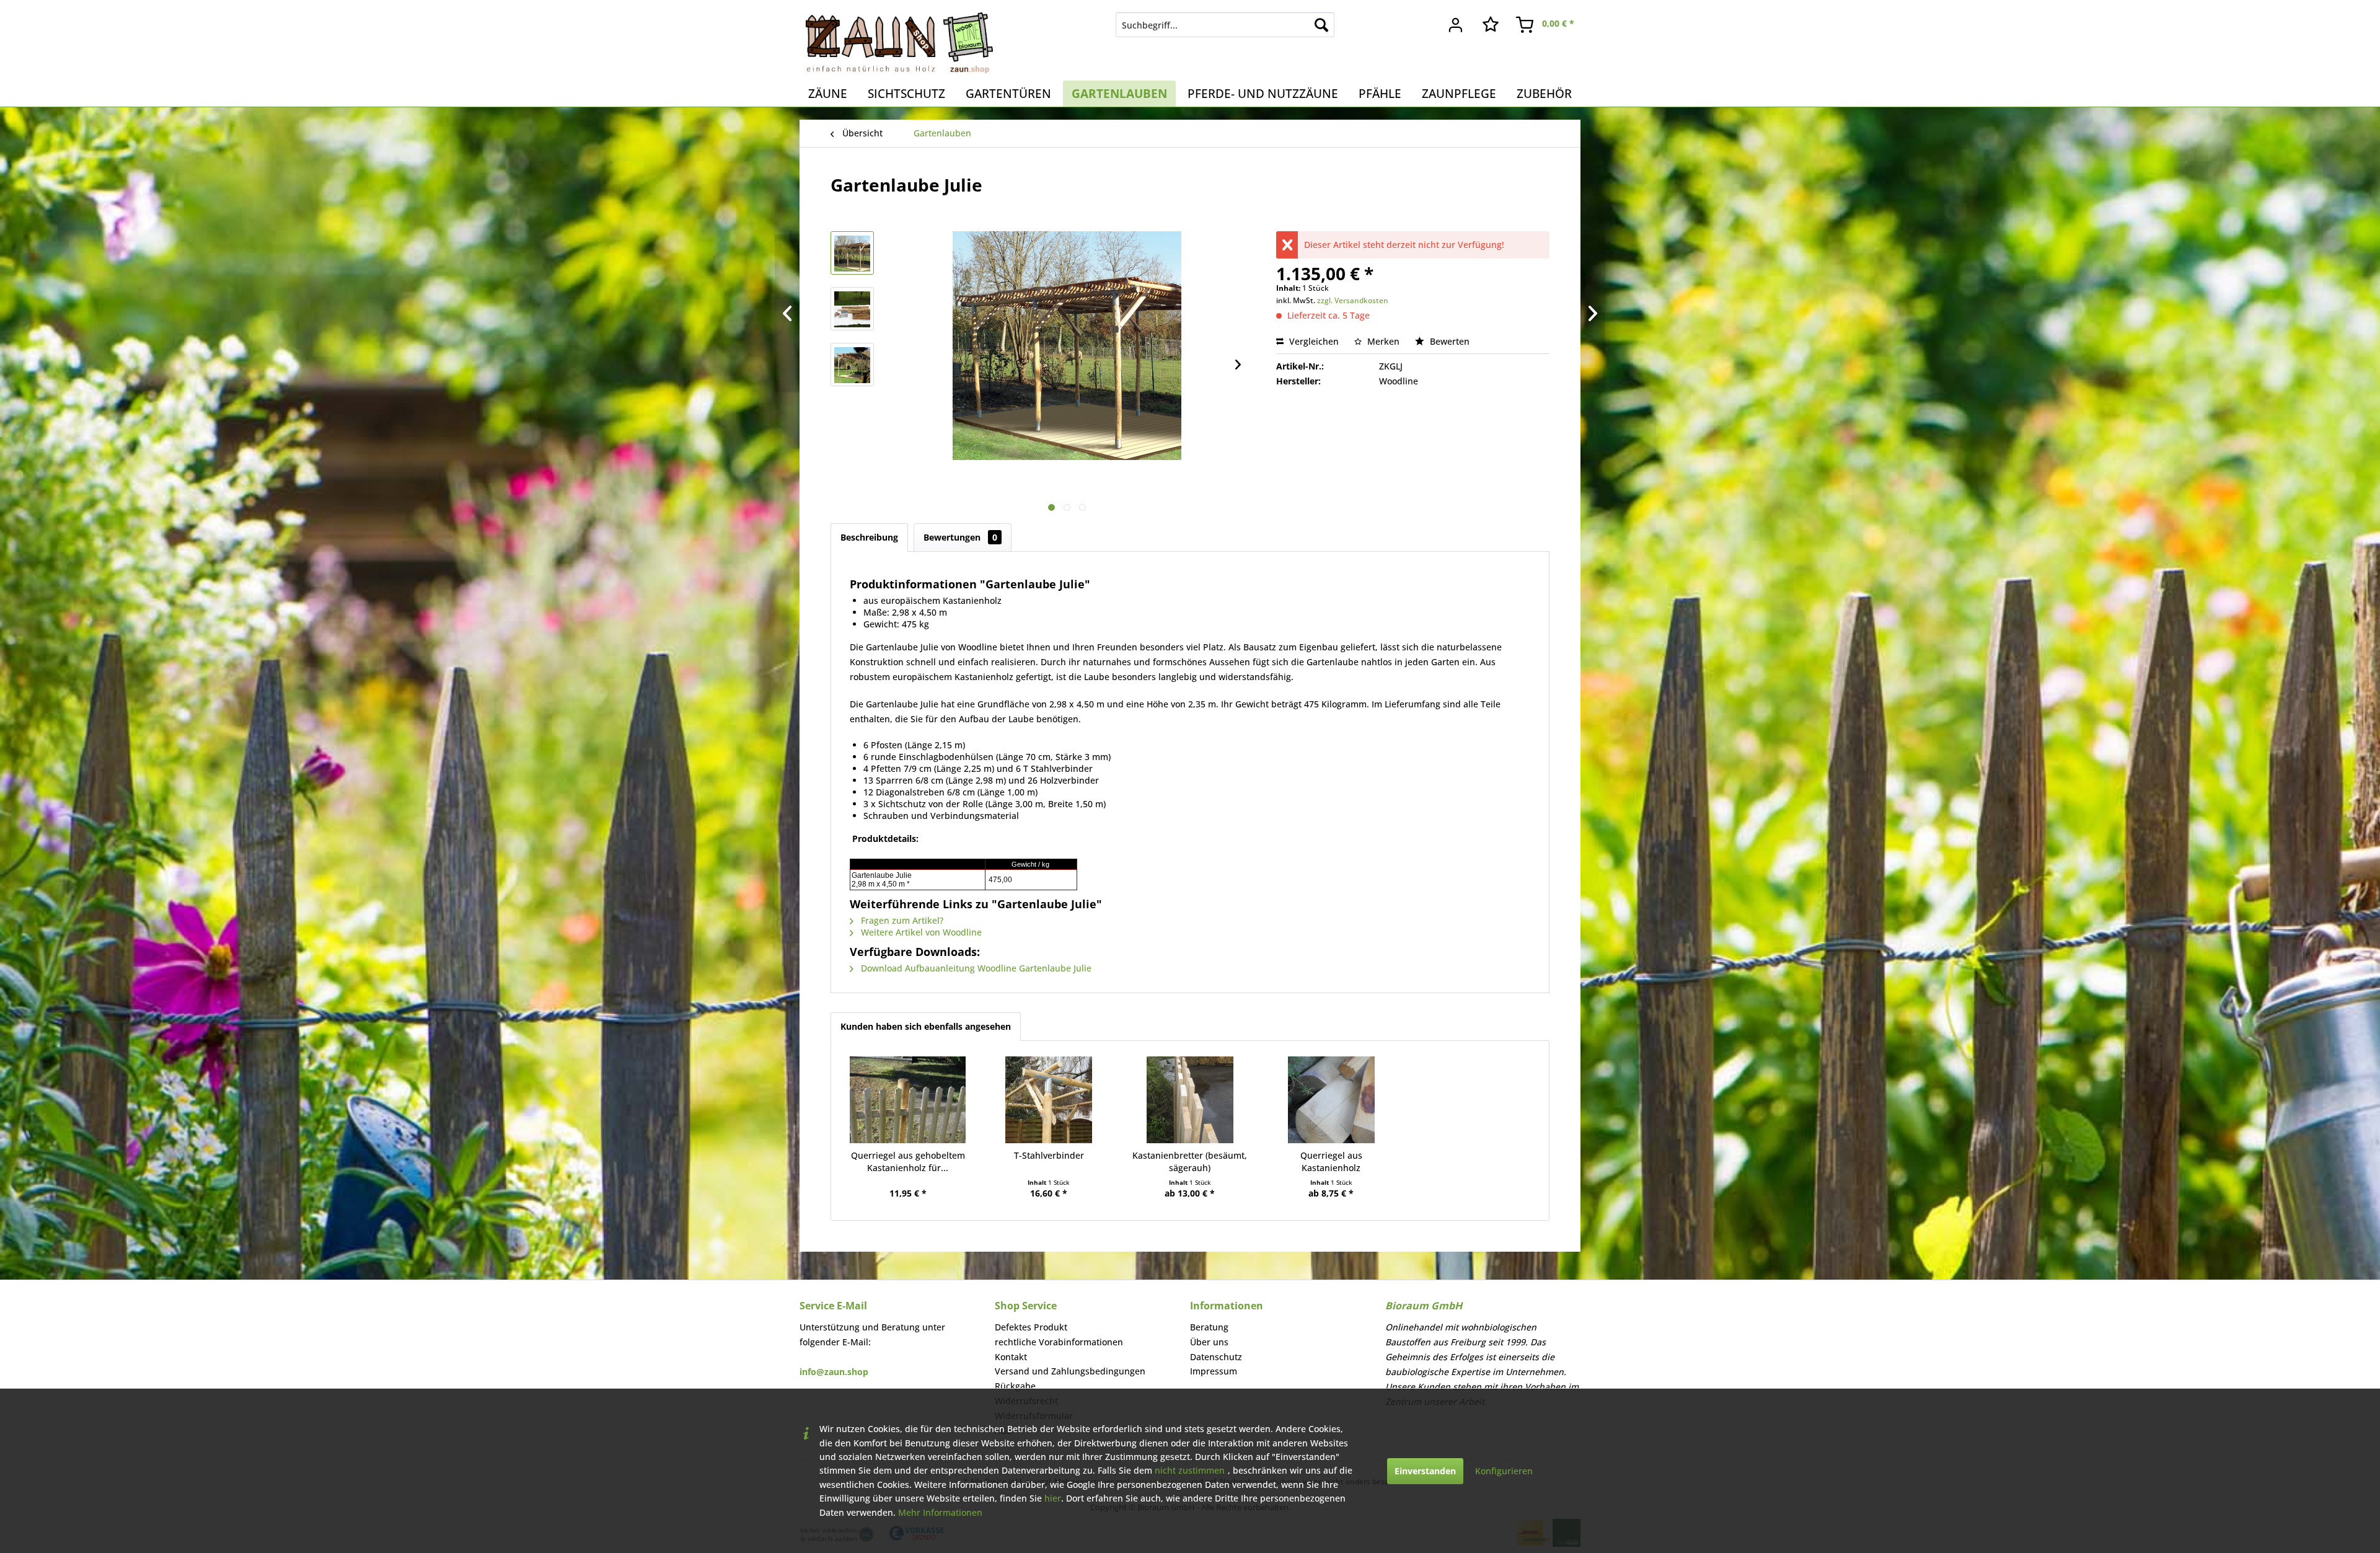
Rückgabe (1015, 1386)
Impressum (1214, 1371)
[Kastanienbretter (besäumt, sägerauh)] (1190, 1100)
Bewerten (1448, 341)
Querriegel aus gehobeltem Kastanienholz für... (908, 1161)
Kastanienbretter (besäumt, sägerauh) (1190, 1161)
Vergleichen (1313, 341)
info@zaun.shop (834, 1372)
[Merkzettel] (1491, 25)
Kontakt (1011, 1357)
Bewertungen (960, 537)
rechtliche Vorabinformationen (1059, 1342)
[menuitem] (1225, 25)
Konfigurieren (1504, 1471)
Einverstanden (1425, 1471)
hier (1053, 1498)
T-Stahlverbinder (1049, 1155)
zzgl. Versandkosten (1353, 300)
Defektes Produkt (1031, 1327)
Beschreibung (869, 537)
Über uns (1209, 1342)
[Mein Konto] (1456, 25)
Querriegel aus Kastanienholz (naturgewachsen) (1331, 1162)
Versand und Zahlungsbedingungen (1070, 1371)
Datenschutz (1216, 1357)
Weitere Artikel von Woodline (920, 932)
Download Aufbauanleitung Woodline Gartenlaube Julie (975, 968)
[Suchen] (1321, 25)
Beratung (1209, 1327)
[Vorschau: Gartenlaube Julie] (852, 253)
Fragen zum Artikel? (901, 920)
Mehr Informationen (940, 1512)
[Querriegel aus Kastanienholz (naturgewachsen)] (1331, 1100)
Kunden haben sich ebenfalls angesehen (926, 1026)
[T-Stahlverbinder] (1049, 1100)
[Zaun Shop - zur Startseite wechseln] (899, 43)
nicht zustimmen (1190, 1470)
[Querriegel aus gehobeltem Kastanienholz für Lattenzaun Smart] (908, 1100)
